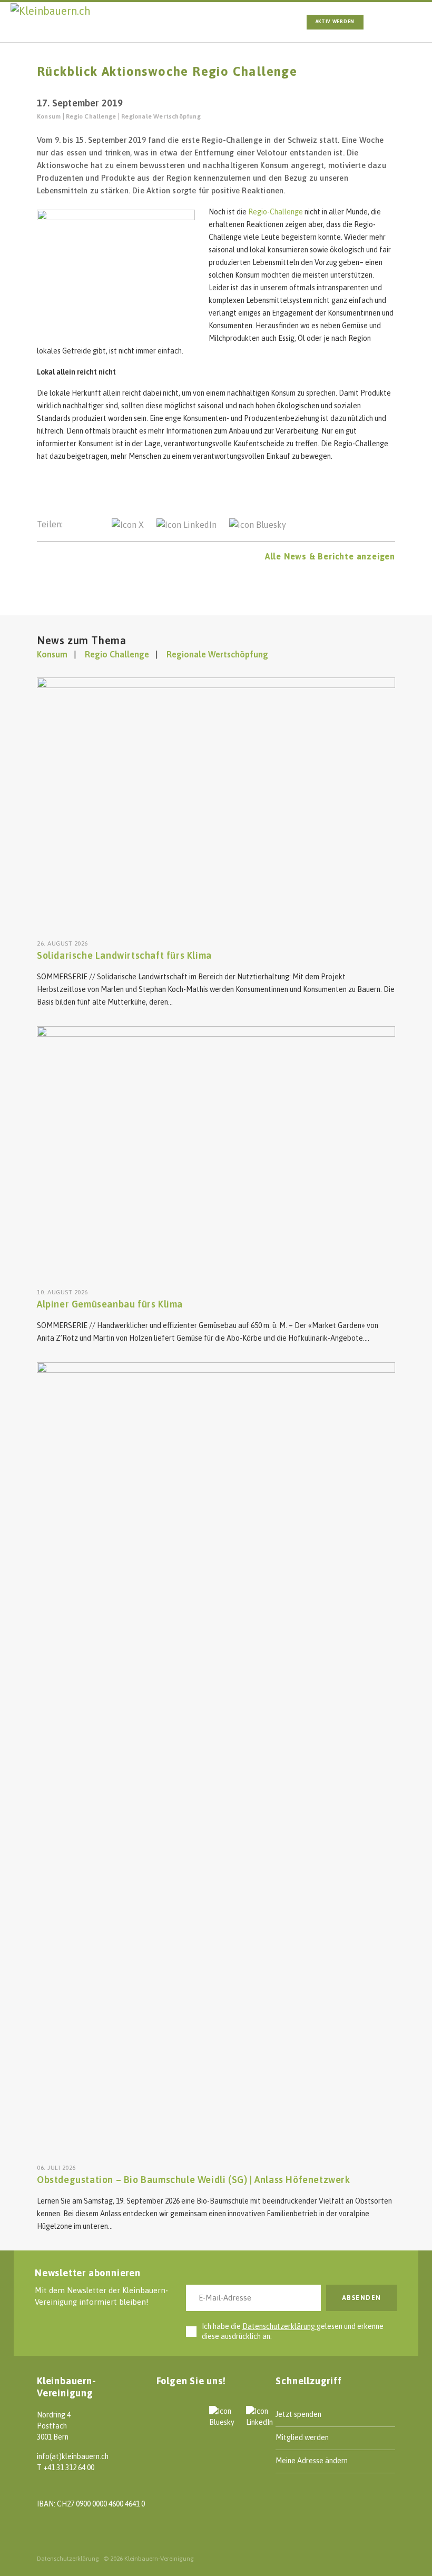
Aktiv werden (335, 22)
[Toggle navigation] (394, 22)
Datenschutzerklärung (279, 2326)
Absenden (362, 2298)
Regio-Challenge (276, 212)
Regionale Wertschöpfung (161, 116)
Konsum (49, 116)
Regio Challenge (91, 116)
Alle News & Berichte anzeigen (330, 556)
